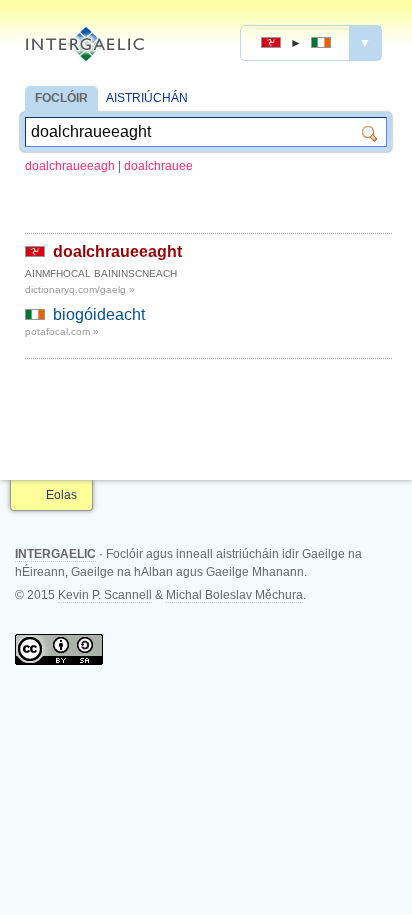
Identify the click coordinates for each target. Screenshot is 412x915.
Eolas (61, 495)
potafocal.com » (62, 331)
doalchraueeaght (117, 251)
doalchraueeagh (70, 166)
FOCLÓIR (61, 98)
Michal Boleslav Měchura (234, 595)
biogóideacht (99, 314)
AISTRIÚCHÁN (147, 98)
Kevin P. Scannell (105, 595)
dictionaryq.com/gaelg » (80, 289)
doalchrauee (158, 166)
